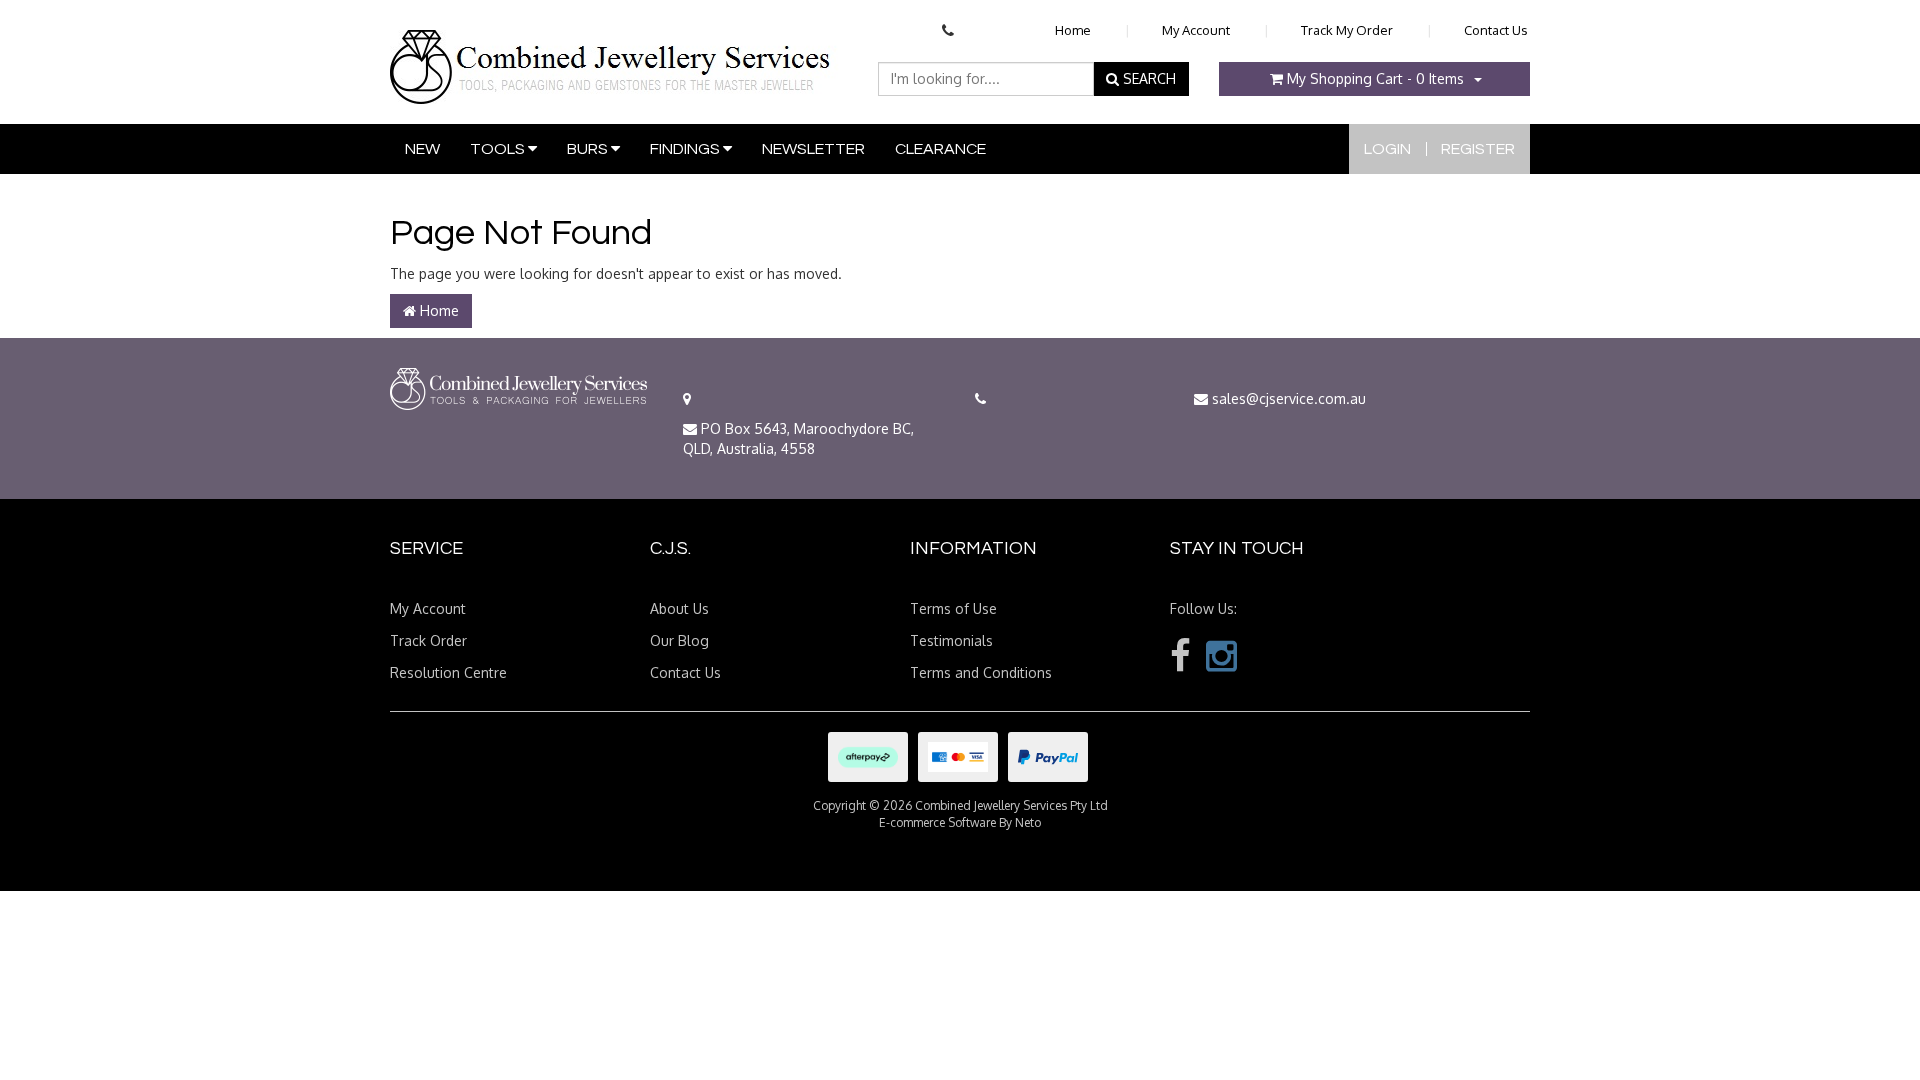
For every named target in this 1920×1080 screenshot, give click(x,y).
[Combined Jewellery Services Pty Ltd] (614, 51)
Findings (686, 149)
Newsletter (813, 149)
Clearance (940, 149)
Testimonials (951, 640)
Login (1387, 149)
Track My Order (1347, 30)
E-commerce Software (937, 822)
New (422, 149)
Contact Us (1496, 30)
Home (1073, 30)
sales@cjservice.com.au (1287, 398)
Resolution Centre (448, 672)
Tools (499, 149)
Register (1478, 149)
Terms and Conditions (981, 672)
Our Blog (679, 640)
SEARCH (1147, 78)
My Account (1196, 30)
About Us (679, 608)
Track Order (428, 640)
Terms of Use (953, 608)
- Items (1375, 78)
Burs (589, 149)
